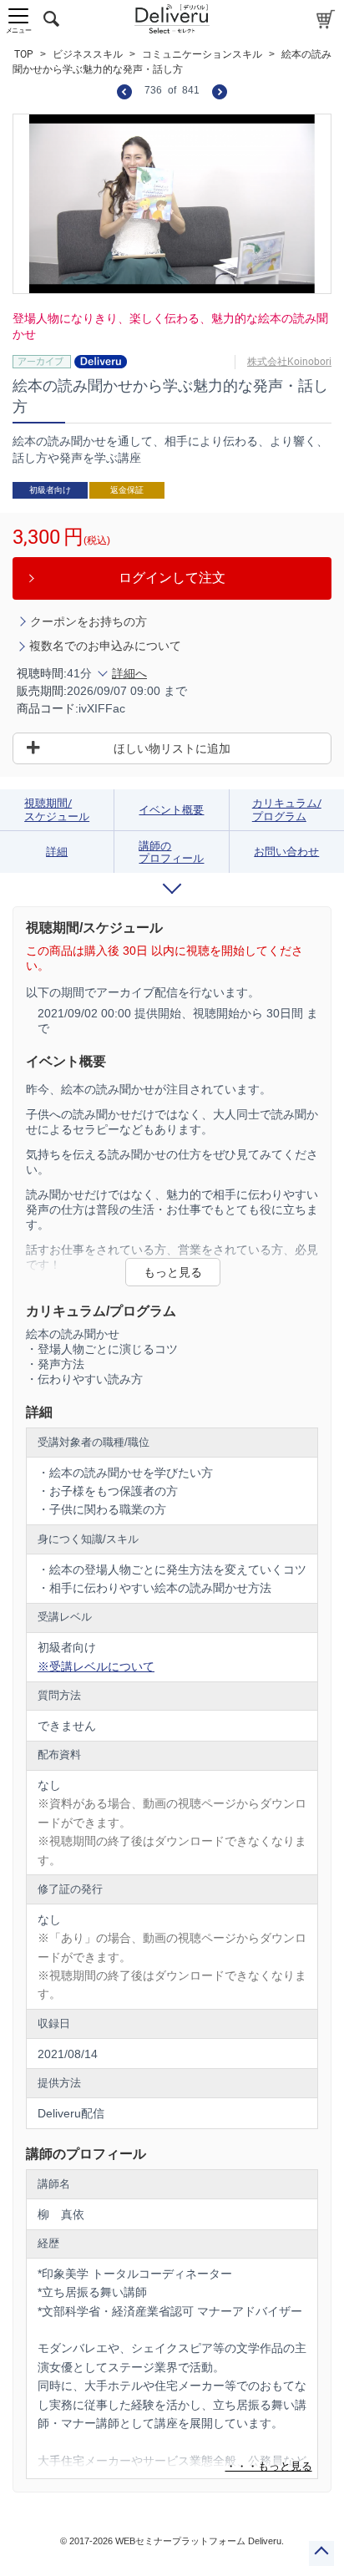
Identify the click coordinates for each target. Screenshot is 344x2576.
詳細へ (129, 673)
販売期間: (42, 691)
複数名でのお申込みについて (105, 646)
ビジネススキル (88, 54)
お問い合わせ (286, 852)
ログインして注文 (172, 578)
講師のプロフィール (171, 852)
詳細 (57, 852)
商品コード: (48, 708)
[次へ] (220, 91)
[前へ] (124, 91)
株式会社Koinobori (289, 362)
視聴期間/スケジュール (57, 810)
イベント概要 (171, 810)
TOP (24, 54)
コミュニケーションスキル (202, 54)
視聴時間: (42, 673)
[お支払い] (326, 19)
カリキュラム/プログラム (287, 810)
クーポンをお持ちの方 (89, 621)
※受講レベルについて (96, 1666)
